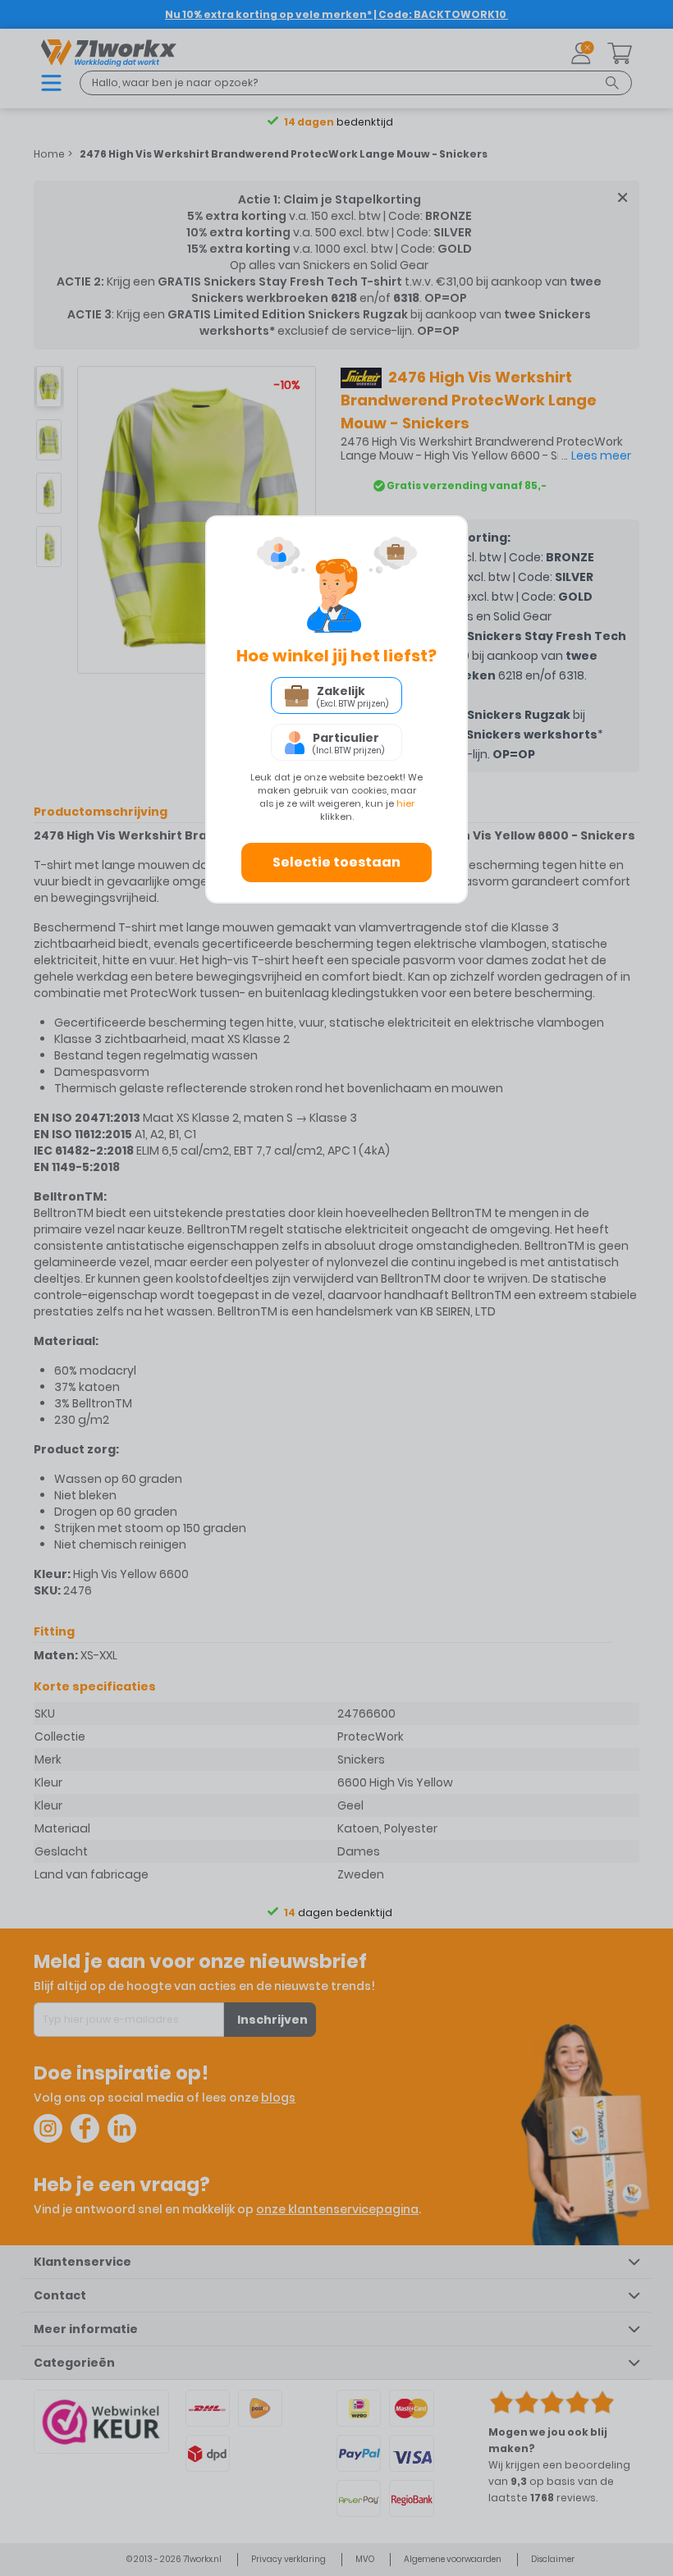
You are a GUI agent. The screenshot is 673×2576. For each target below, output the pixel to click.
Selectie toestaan (336, 862)
